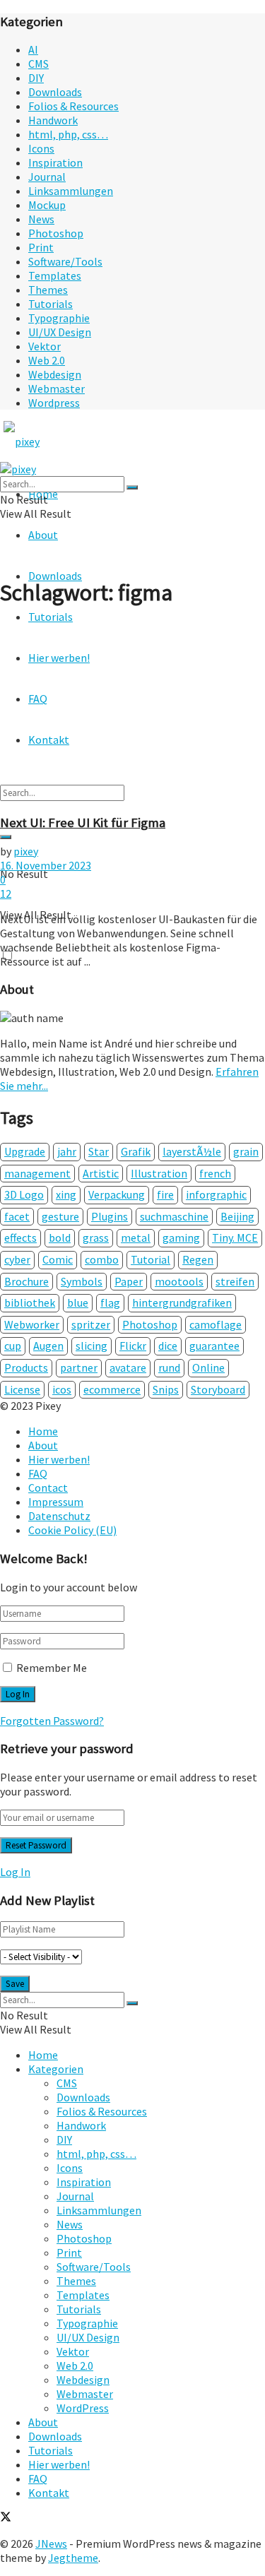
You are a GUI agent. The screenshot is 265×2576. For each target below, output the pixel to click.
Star (99, 1151)
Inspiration (55, 162)
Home (43, 1431)
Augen (48, 1346)
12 (6, 894)
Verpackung (117, 1194)
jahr (67, 1151)
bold (60, 1237)
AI (33, 49)
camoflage (216, 1324)
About (43, 535)
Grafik (136, 1151)
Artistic (101, 1173)
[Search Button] (6, 837)
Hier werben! (59, 1459)
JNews (51, 2544)
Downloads (55, 92)
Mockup (47, 205)
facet (17, 1216)
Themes (48, 290)
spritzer (91, 1324)
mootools (179, 1281)
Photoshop (56, 233)
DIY (36, 78)
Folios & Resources (73, 106)
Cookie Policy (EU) (72, 1530)
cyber (17, 1259)
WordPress (83, 2408)
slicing (92, 1346)
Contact (48, 1488)
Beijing (237, 1216)
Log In (15, 1872)
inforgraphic (216, 1194)
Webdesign (55, 374)
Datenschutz (59, 1516)
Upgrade (25, 1151)
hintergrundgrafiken (182, 1302)
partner (79, 1367)
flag (110, 1302)
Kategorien (56, 2069)
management (37, 1173)
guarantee (214, 1346)
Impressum (56, 1502)
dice (168, 1346)
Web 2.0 (47, 360)
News (41, 219)
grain (246, 1151)
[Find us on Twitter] (6, 2518)
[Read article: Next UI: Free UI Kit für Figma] (132, 711)
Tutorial (151, 1259)
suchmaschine (174, 1216)
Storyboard (218, 1389)
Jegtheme (73, 2558)
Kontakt (49, 2493)
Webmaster (57, 388)
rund (169, 1367)
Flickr (133, 1346)
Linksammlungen (71, 191)
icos (62, 1389)
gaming (181, 1237)
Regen (198, 1259)
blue (78, 1302)
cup (13, 1346)
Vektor (45, 346)
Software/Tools (65, 261)
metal (136, 1237)
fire (165, 1194)
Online (208, 1367)
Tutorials (51, 304)
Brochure (26, 1281)
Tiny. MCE (235, 1237)
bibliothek (30, 1302)
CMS (39, 64)
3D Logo (24, 1194)
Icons (41, 148)
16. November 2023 (46, 865)
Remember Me (52, 1668)
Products (26, 1367)
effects (20, 1237)
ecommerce (112, 1389)
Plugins (110, 1216)
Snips (166, 1389)
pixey (26, 851)
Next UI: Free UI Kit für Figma (83, 823)
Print (41, 247)
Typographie (59, 318)
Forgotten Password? (52, 1721)
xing (66, 1194)
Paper (129, 1281)
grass (96, 1237)
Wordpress (54, 403)
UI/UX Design (60, 332)
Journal (47, 177)
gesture (60, 1216)
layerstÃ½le (192, 1151)
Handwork (53, 120)
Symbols (82, 1281)
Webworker (32, 1324)
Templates (55, 275)
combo (102, 1259)
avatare (128, 1367)
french (215, 1173)
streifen (235, 1281)
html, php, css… (68, 134)
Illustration (159, 1173)
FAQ (38, 1473)
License (22, 1389)
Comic (58, 1259)
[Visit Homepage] (48, 441)
